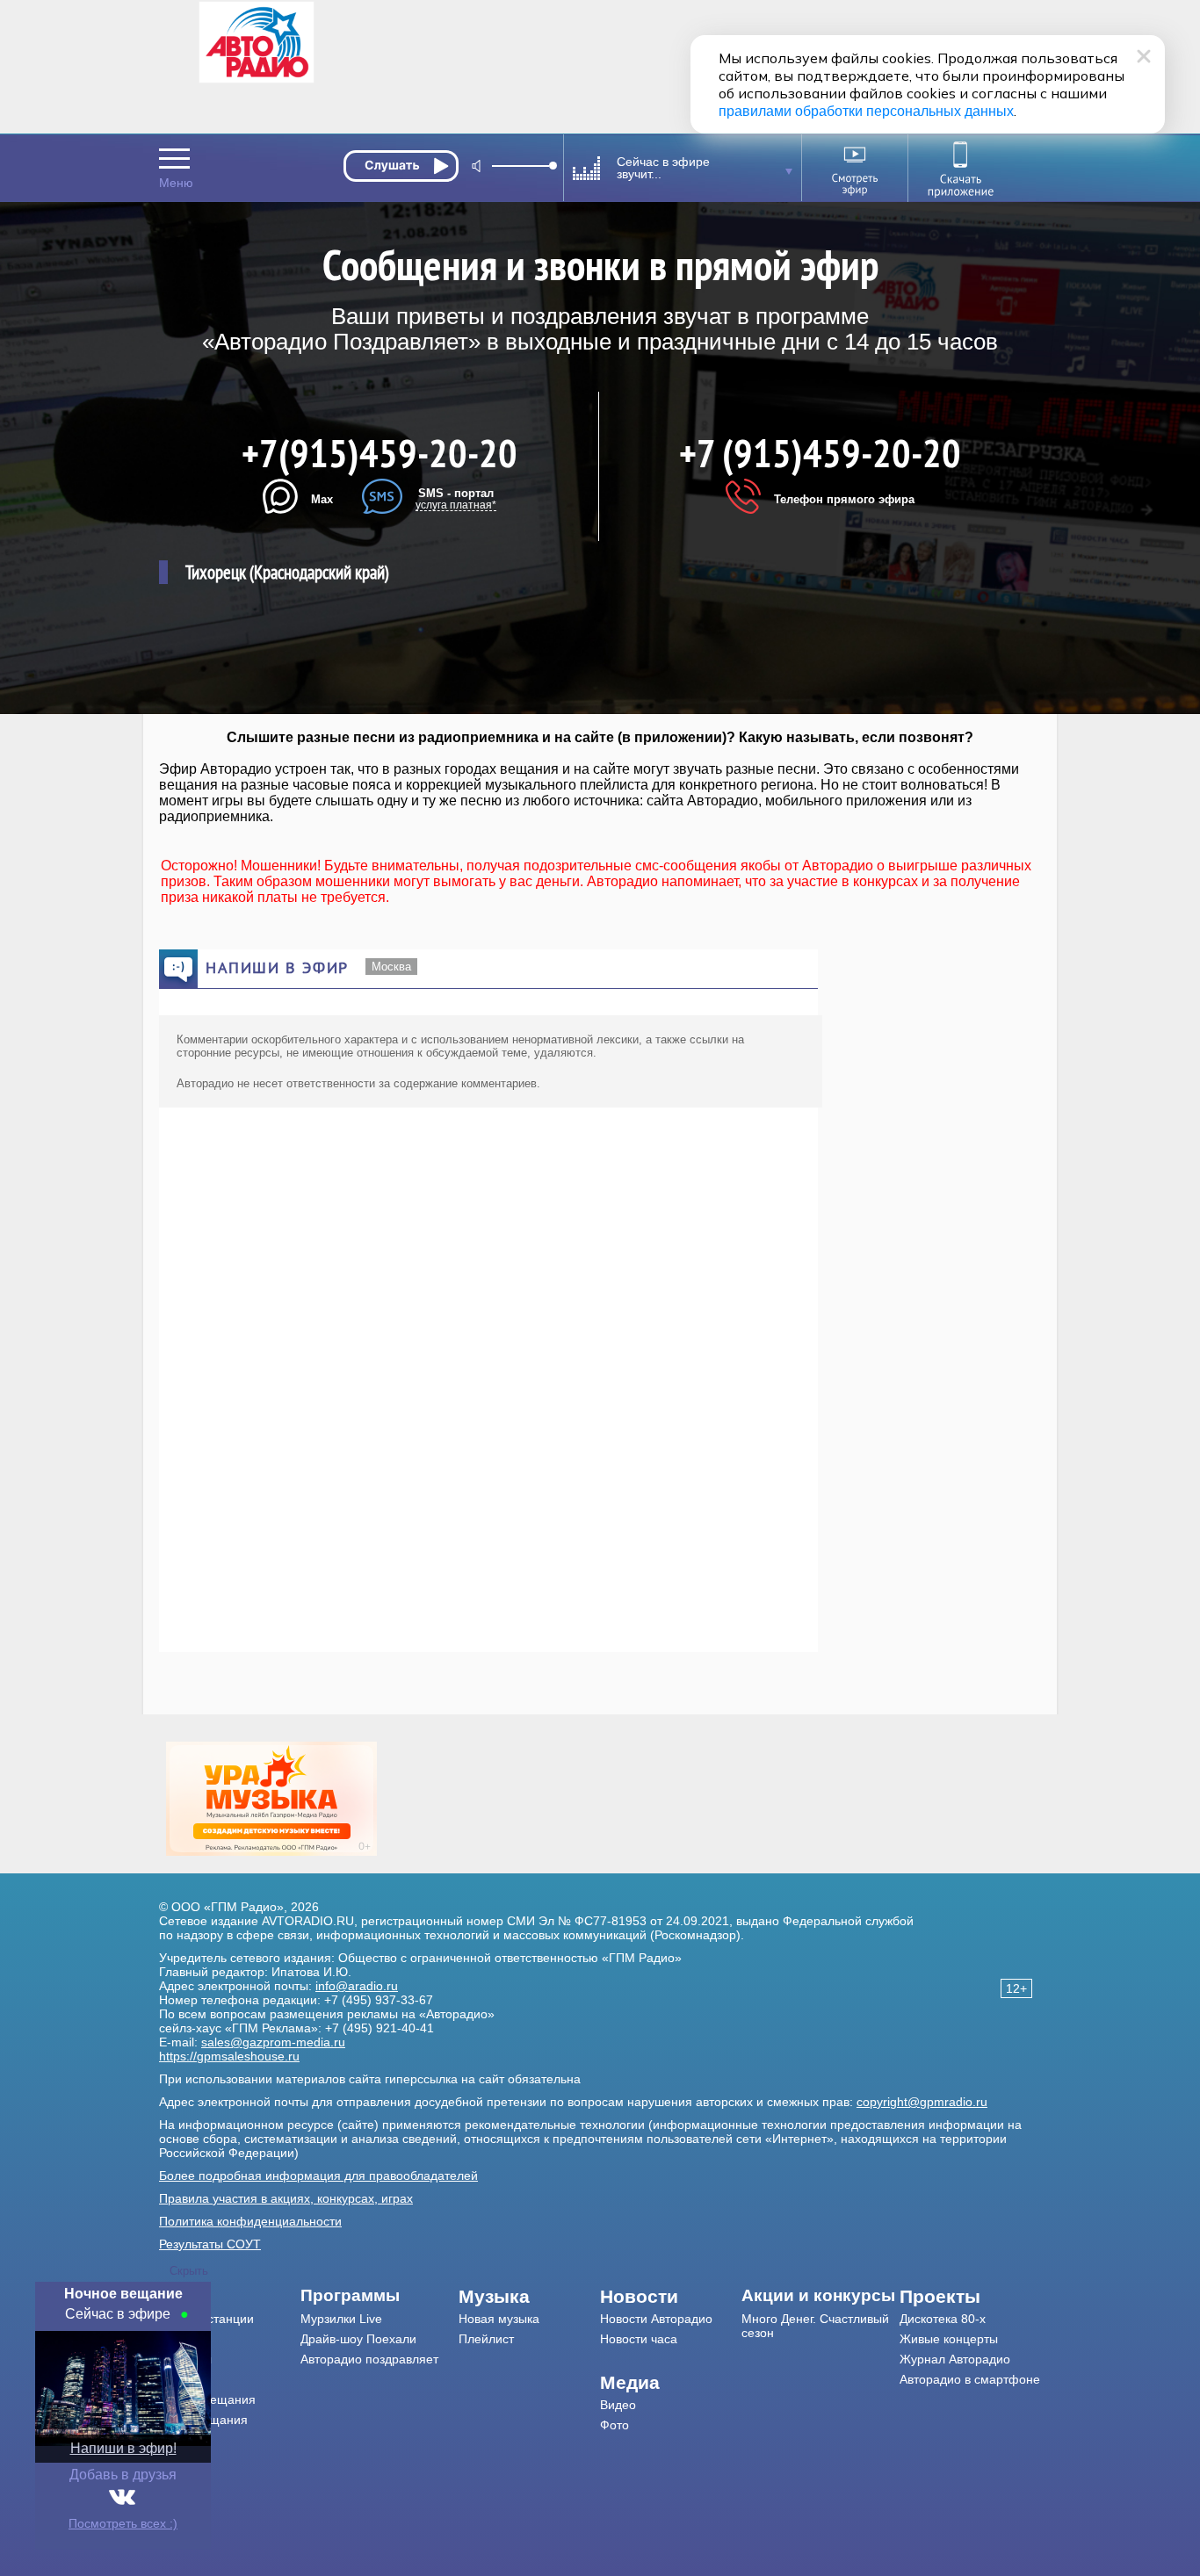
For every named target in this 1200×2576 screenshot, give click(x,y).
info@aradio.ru (357, 1986)
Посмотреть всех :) (123, 2523)
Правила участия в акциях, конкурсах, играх (286, 2198)
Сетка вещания (203, 2420)
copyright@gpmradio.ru (922, 2102)
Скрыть (189, 2271)
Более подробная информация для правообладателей (318, 2176)
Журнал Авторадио (955, 2359)
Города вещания (207, 2399)
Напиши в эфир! (123, 2448)
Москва (391, 967)
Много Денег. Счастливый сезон (815, 2326)
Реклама (184, 2379)
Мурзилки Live (341, 2319)
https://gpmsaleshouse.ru (229, 2056)
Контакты (185, 2359)
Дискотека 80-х (943, 2319)
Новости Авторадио (656, 2319)
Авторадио (970, 2379)
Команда (184, 2339)
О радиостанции (206, 2319)
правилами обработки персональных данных (866, 111)
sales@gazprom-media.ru (273, 2042)
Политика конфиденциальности (250, 2221)
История (183, 2440)
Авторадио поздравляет (369, 2359)
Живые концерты (949, 2339)
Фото (614, 2425)
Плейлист (486, 2339)
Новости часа (639, 2339)
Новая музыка (499, 2319)
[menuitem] (230, 2297)
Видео (618, 2405)
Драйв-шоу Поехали (358, 2339)
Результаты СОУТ (210, 2244)
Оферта (182, 2460)
